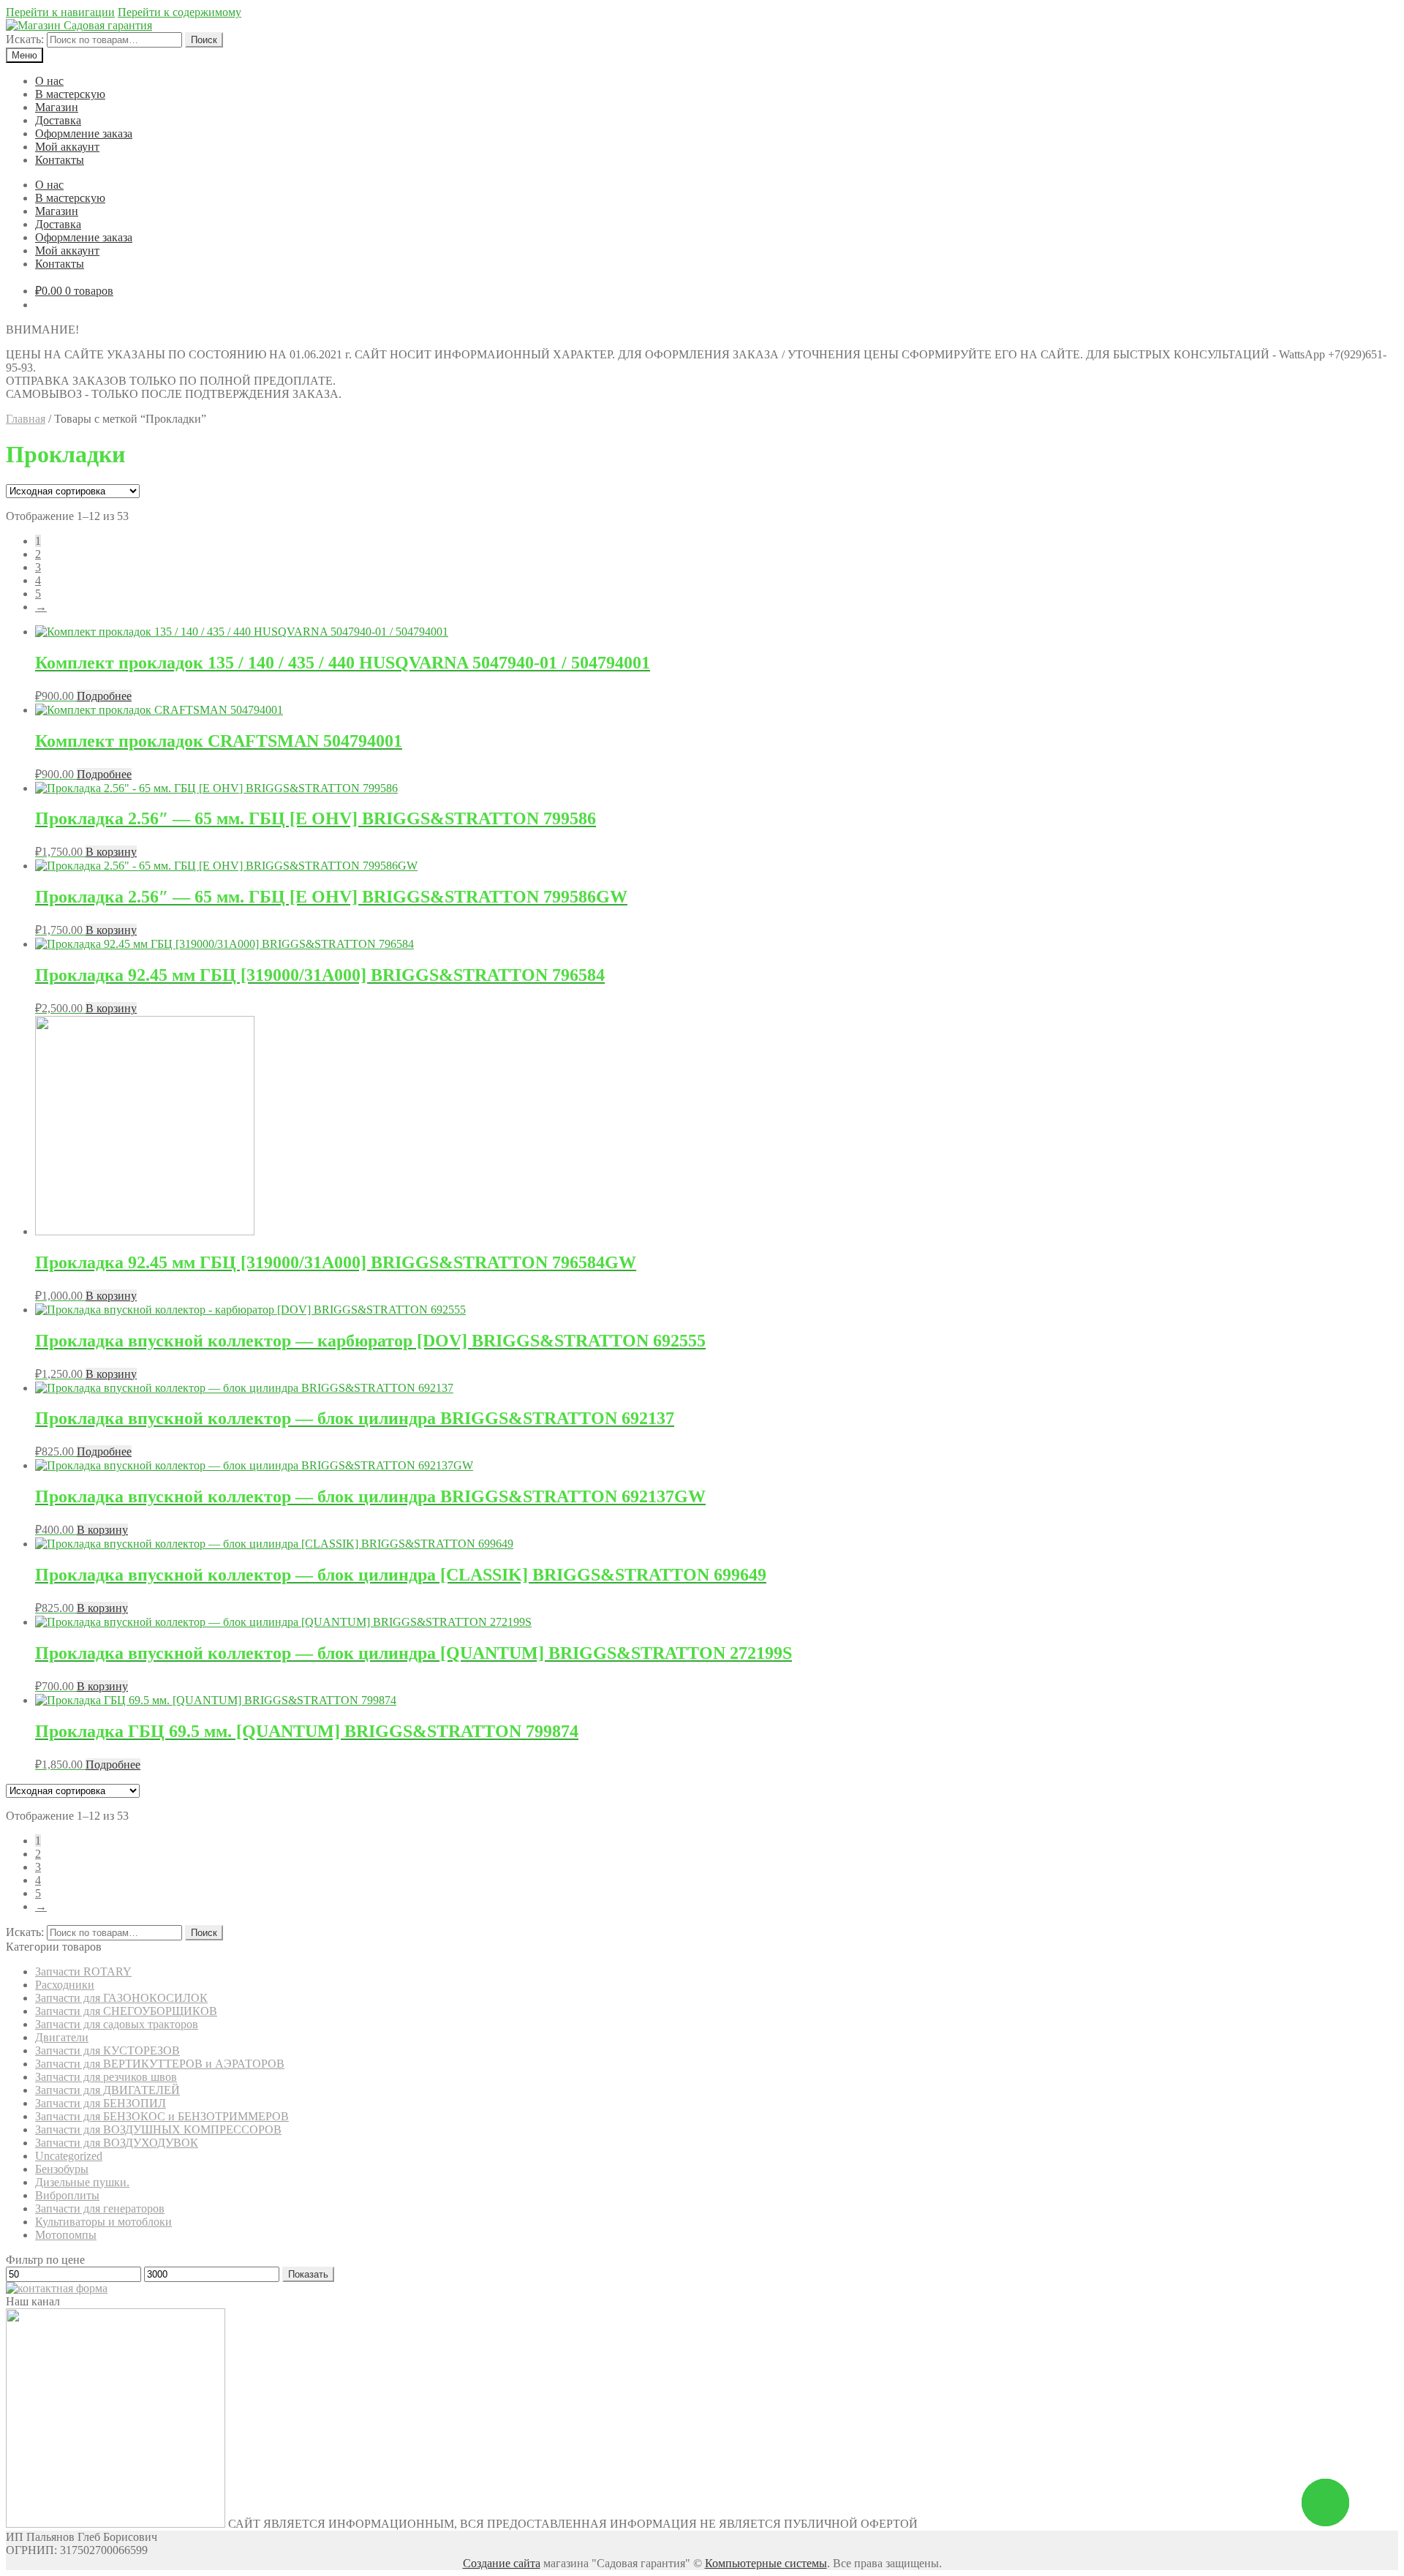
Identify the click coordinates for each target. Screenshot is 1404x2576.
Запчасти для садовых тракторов (117, 2024)
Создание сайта (502, 2563)
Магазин (57, 107)
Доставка (58, 120)
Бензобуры (62, 2169)
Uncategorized (69, 2156)
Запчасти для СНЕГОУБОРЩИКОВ (126, 2011)
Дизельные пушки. (82, 2182)
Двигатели (62, 2037)
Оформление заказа (84, 133)
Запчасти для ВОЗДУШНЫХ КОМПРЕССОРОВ (158, 2129)
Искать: (25, 39)
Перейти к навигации (60, 12)
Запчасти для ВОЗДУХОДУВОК (117, 2143)
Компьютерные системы (766, 2563)
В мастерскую (70, 94)
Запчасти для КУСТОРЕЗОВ (107, 2050)
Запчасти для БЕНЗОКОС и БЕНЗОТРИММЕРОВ (162, 2116)
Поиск (204, 40)
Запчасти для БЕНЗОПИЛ (101, 2103)
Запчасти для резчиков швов (106, 2077)
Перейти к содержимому (180, 12)
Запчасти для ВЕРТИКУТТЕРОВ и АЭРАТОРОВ (160, 2064)
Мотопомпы (66, 2235)
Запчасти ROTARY (83, 1971)
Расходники (65, 1985)
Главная (26, 419)
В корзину (111, 852)
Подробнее (104, 696)
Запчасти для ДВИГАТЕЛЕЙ (107, 2090)
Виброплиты (67, 2195)
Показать (308, 2274)
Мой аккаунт (67, 147)
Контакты (60, 160)
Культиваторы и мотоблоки (103, 2222)
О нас (49, 81)
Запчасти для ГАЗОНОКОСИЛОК (121, 1998)
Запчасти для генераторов (100, 2208)
